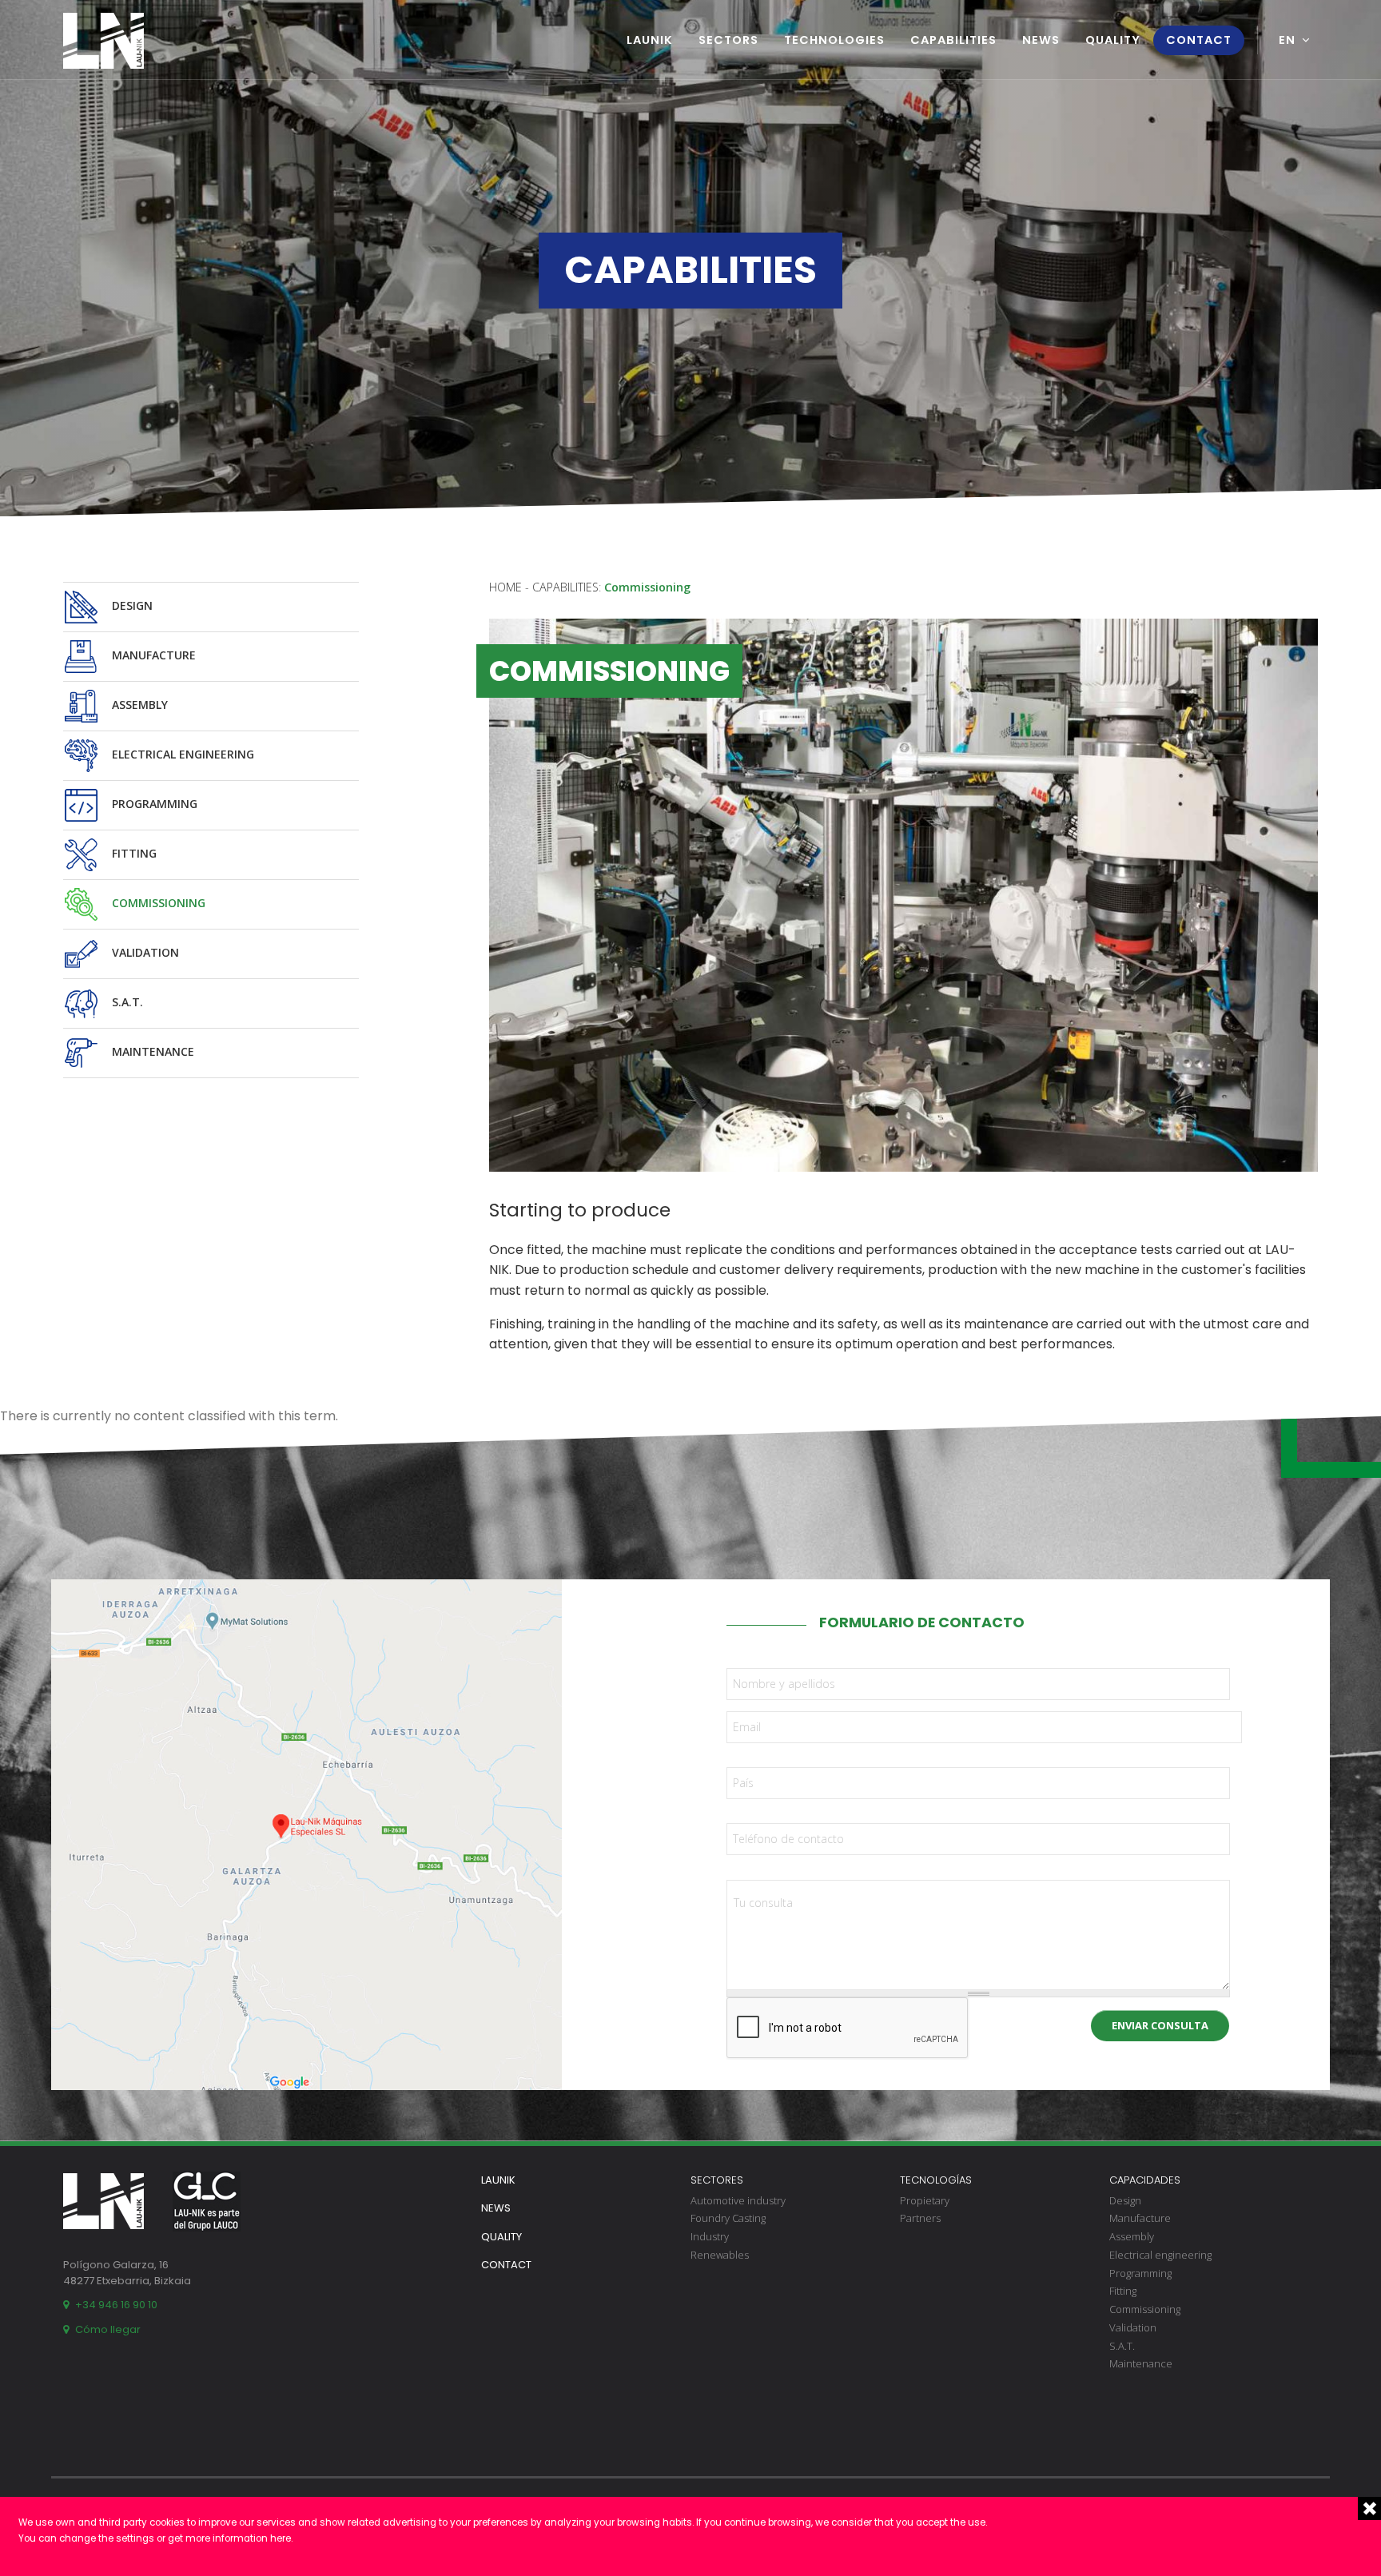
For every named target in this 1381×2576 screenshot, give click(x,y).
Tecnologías (936, 2180)
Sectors (728, 40)
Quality (1113, 40)
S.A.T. (126, 1002)
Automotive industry (738, 2200)
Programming (153, 804)
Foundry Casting (728, 2218)
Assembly (138, 705)
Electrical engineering (181, 754)
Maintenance (151, 1051)
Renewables (720, 2255)
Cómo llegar (108, 2329)
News (1041, 40)
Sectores (717, 2180)
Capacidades (1145, 2180)
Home (505, 587)
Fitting (133, 853)
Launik (650, 40)
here (281, 2538)
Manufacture (152, 655)
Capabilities (953, 40)
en (1287, 40)
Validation (144, 952)
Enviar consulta (1160, 2025)
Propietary (925, 2200)
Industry (710, 2236)
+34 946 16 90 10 (116, 2305)
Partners (920, 2218)
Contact (1199, 40)
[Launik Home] (103, 41)
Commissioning (157, 903)
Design (131, 605)
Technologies (834, 40)
